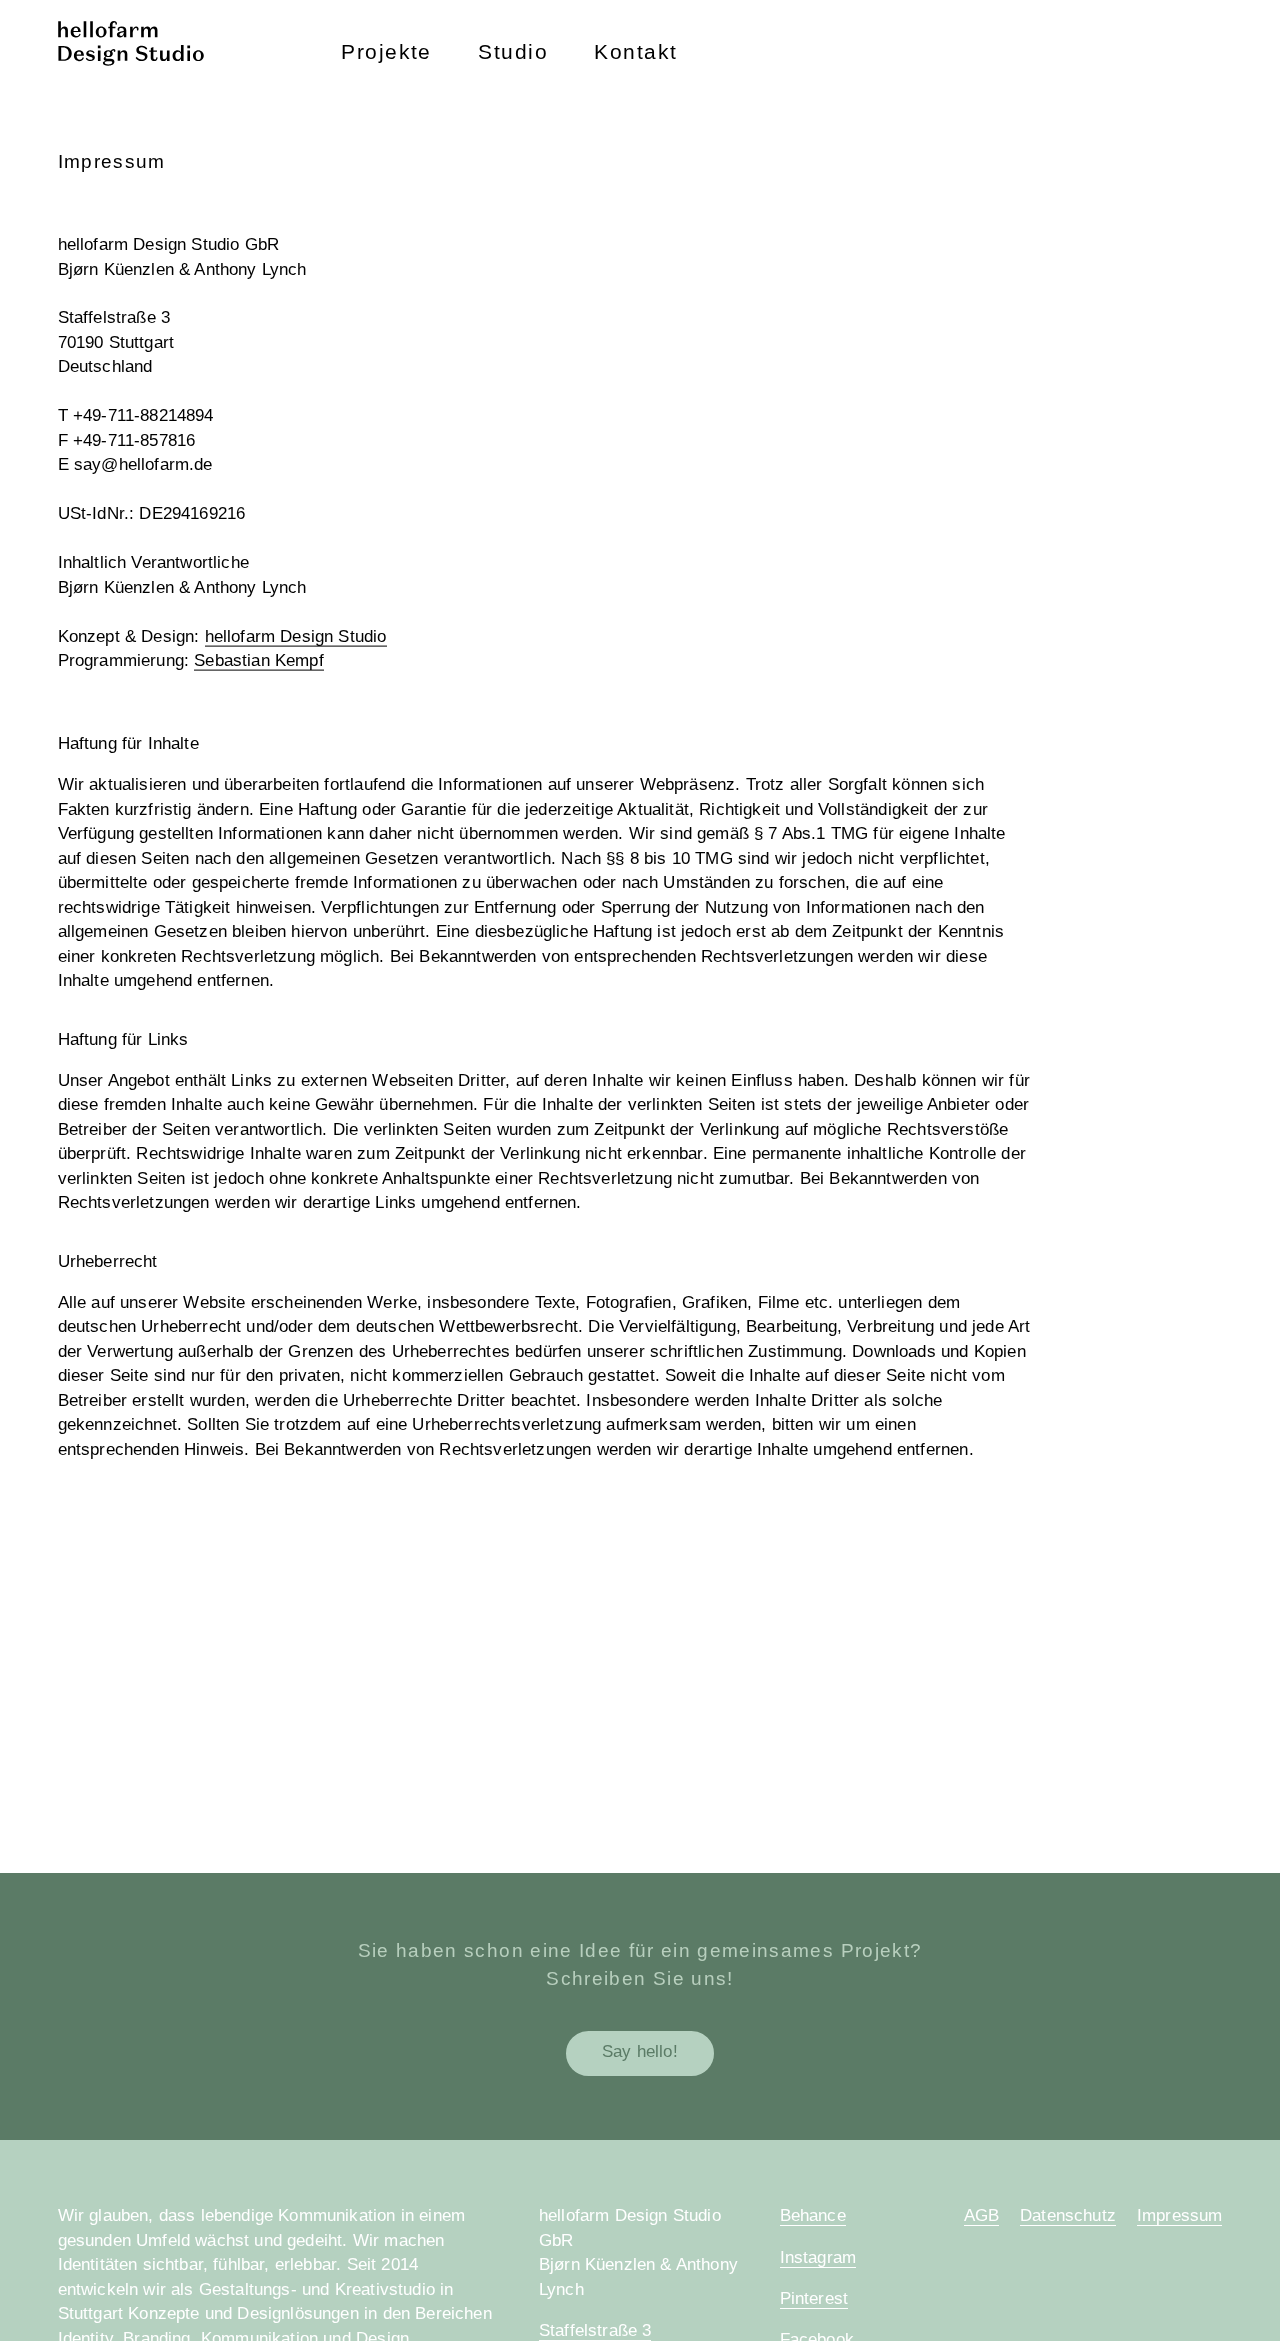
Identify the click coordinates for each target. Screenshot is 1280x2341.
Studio (513, 51)
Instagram (818, 2257)
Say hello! (640, 2051)
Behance (813, 2215)
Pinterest (814, 2298)
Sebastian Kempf (259, 660)
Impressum (1180, 2215)
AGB (982, 2215)
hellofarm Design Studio (296, 635)
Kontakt (635, 51)
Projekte (386, 51)
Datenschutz (1068, 2215)
